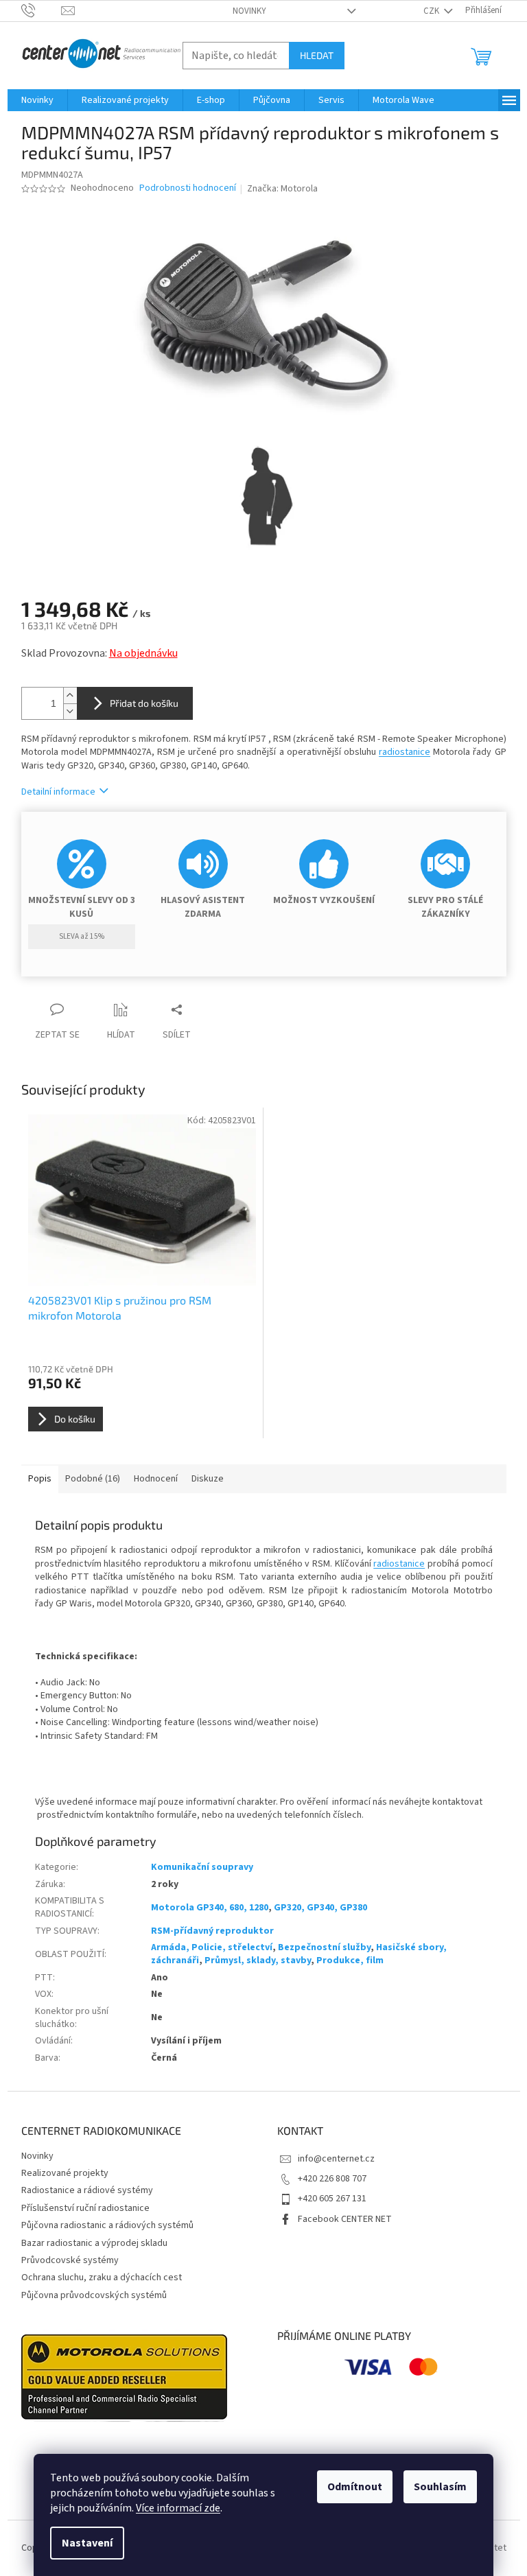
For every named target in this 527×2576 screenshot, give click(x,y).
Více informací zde (178, 2508)
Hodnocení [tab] (156, 1479)
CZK (432, 11)
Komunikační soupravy (202, 1867)
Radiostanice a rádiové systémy (87, 2190)
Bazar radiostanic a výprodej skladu (94, 2243)
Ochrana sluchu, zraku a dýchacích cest (102, 2278)
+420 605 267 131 (332, 2199)
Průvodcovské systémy (70, 2260)
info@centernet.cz (336, 2159)
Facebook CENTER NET (345, 2219)
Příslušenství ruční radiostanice (85, 2208)
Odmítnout (355, 2487)
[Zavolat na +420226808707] (42, 10)
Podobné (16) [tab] (93, 1479)
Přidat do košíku (144, 703)
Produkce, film (350, 1960)
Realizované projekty (65, 2173)
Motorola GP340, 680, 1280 (210, 1908)
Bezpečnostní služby (324, 1947)
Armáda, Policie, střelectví (212, 1947)
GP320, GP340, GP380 (320, 1908)
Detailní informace (58, 792)
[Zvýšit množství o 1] (70, 695)
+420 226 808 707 (332, 2179)
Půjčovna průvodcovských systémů (94, 2295)
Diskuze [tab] (208, 1479)
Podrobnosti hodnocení (188, 188)
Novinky (249, 11)
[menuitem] (37, 100)
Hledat (317, 55)
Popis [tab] (40, 1479)
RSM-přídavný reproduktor (212, 1931)
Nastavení (87, 2543)
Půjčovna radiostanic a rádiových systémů (107, 2225)
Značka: (282, 189)
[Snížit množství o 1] (70, 711)
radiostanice (405, 752)
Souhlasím (440, 2487)
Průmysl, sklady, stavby (258, 1960)
